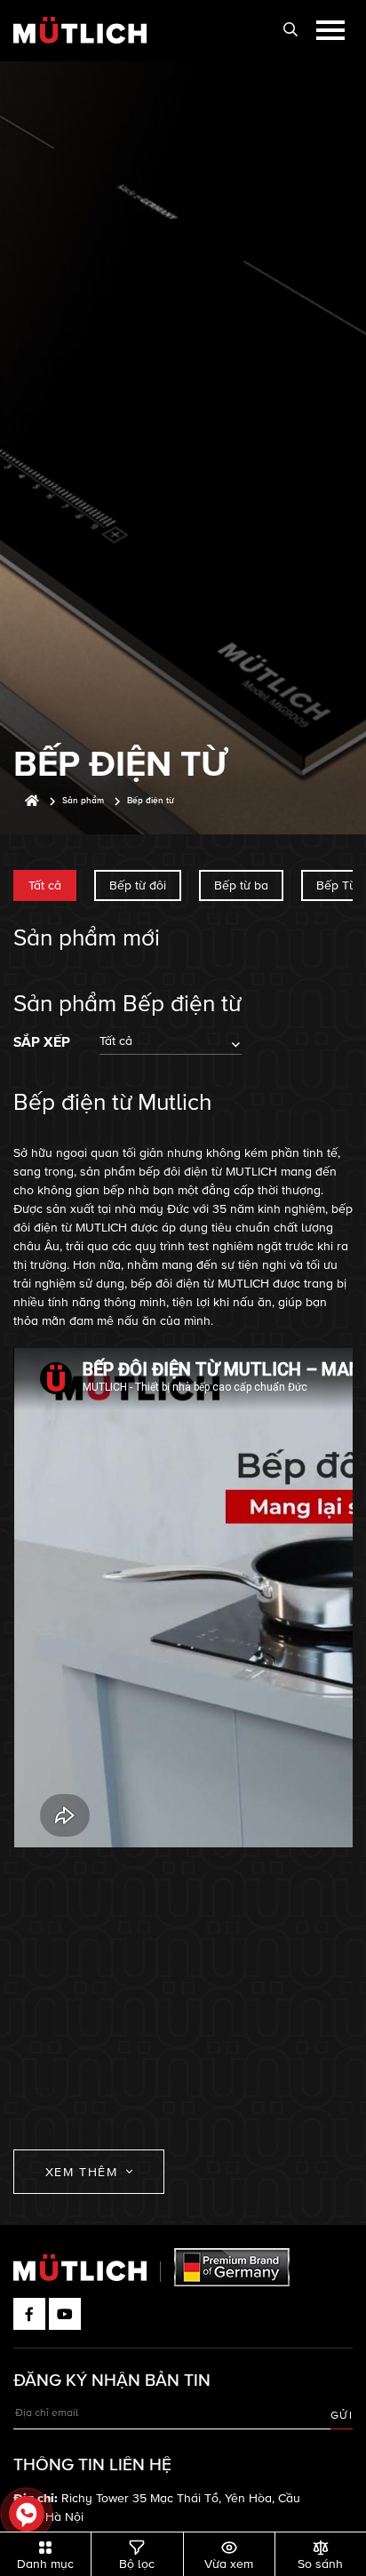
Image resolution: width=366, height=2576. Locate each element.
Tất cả (45, 885)
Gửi (342, 2416)
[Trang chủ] (32, 801)
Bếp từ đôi (138, 885)
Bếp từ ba (241, 885)
